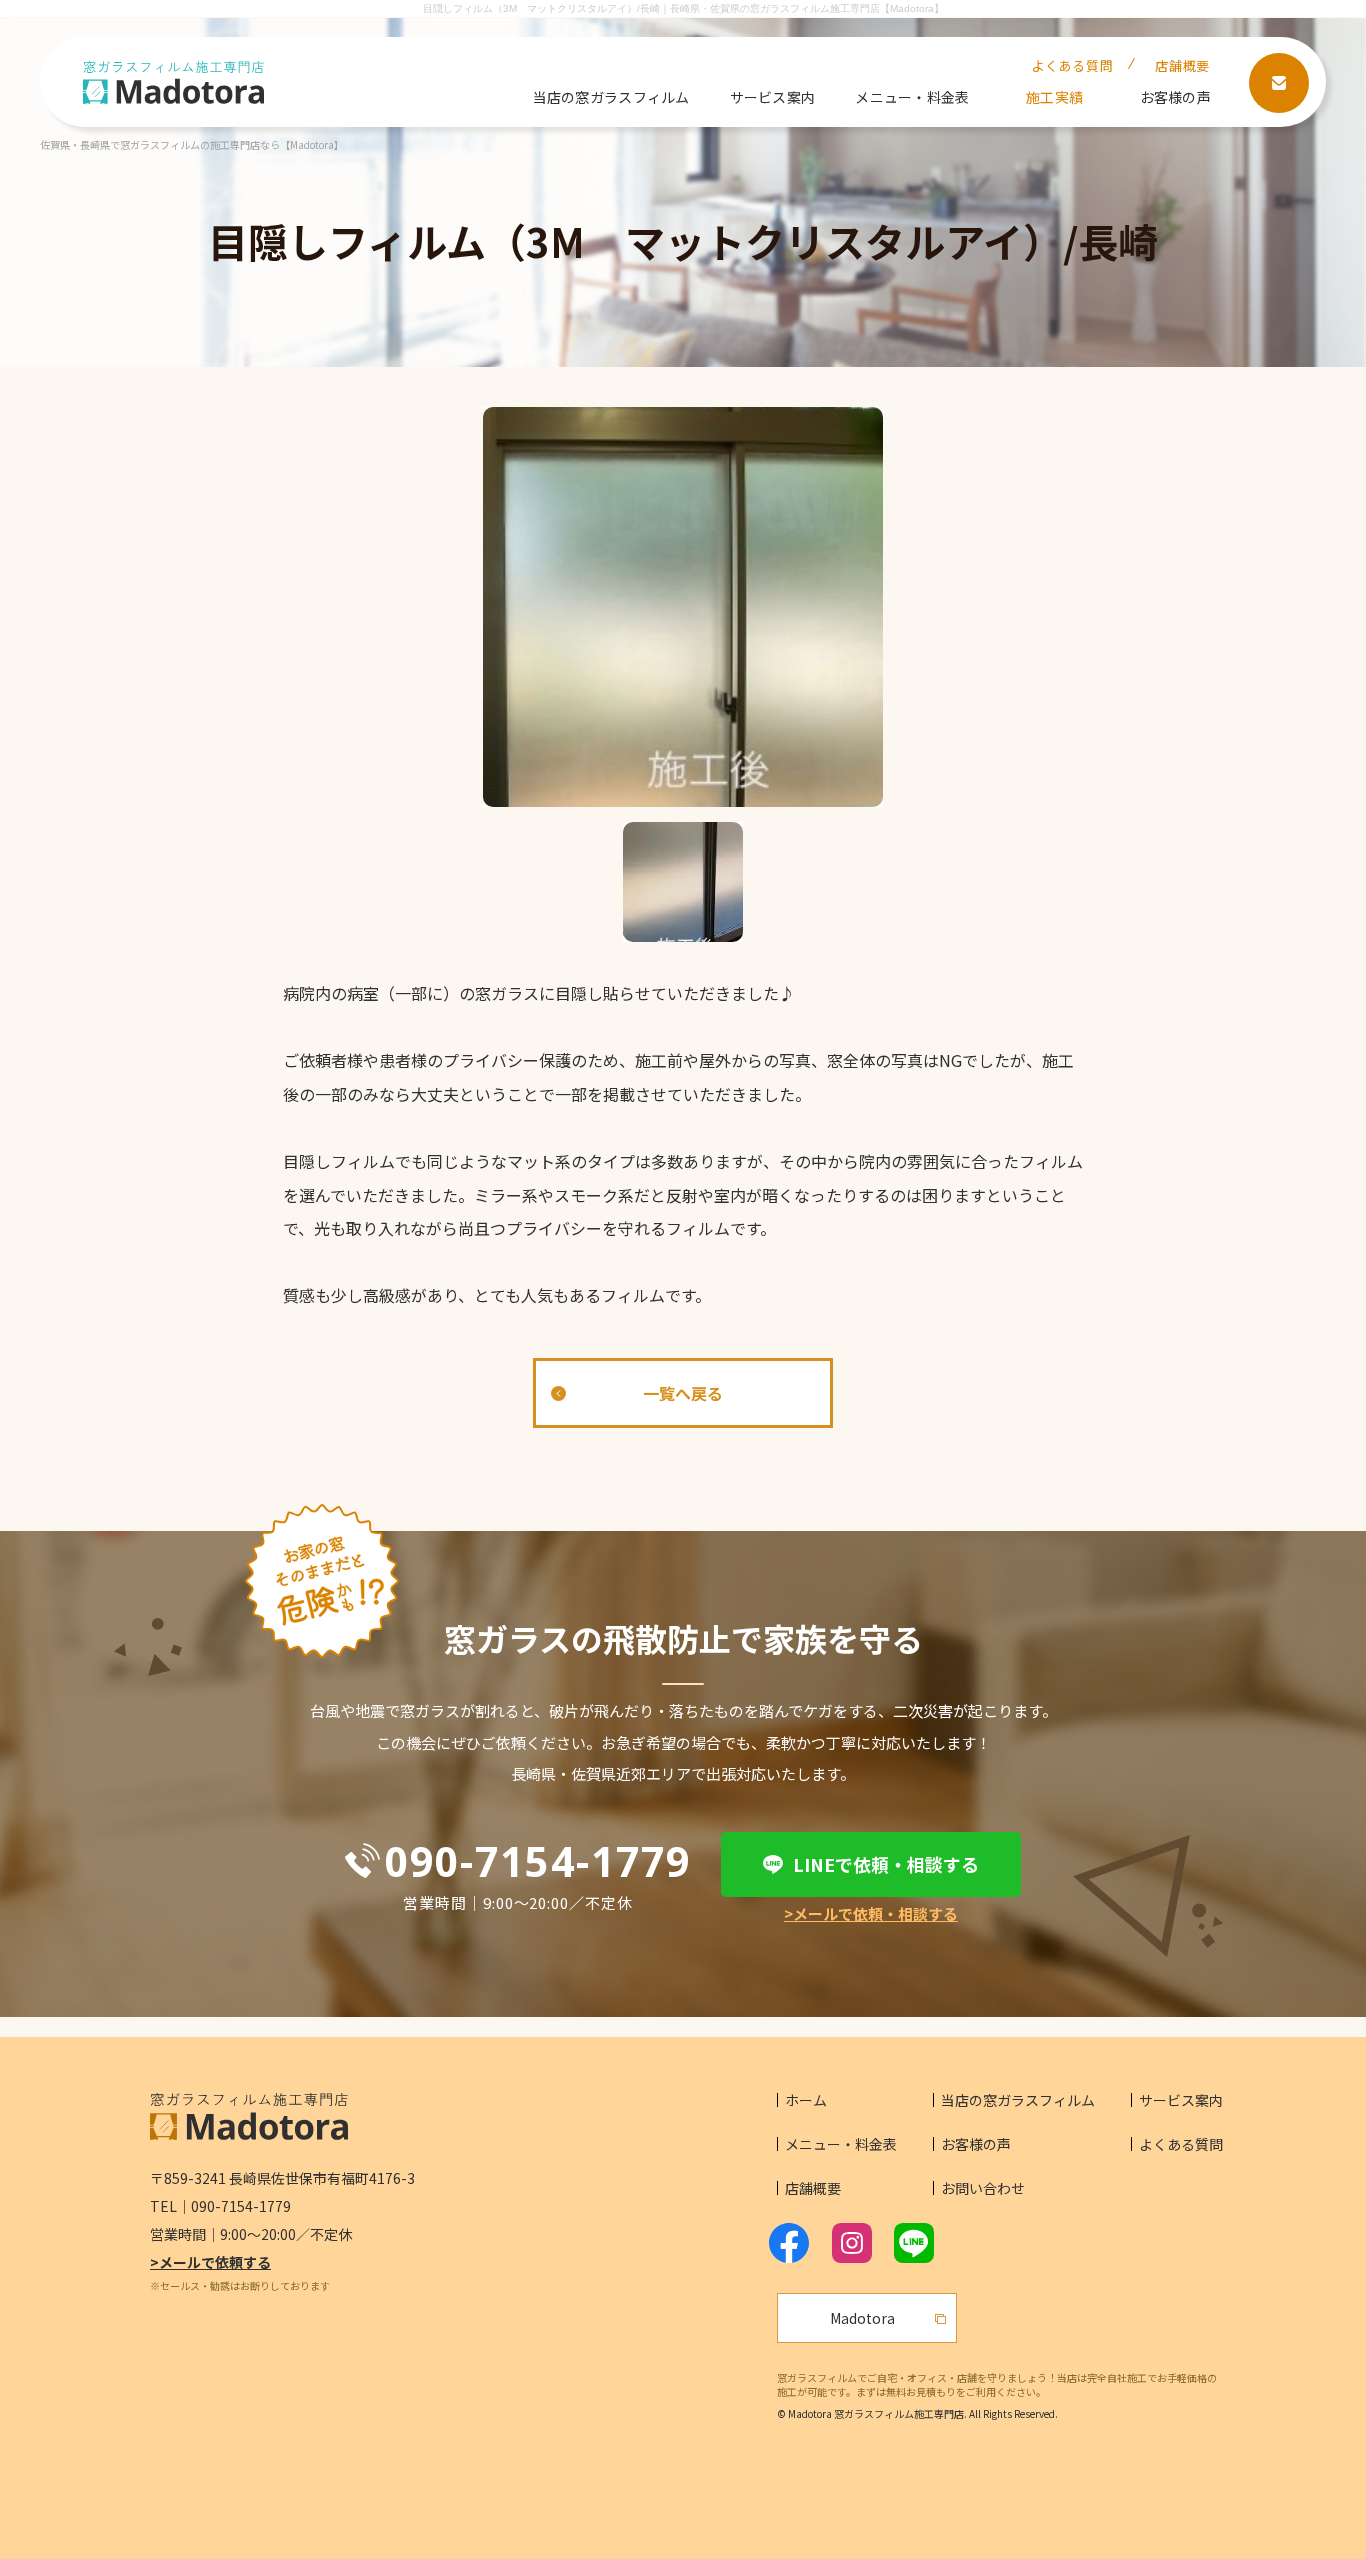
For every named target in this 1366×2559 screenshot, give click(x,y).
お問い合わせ (983, 2188)
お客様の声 (1175, 97)
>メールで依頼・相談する (871, 1913)
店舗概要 (1182, 65)
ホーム (806, 2100)
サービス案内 (773, 97)
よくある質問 (1072, 65)
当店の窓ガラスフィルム (611, 97)
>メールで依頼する (210, 2262)
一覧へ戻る (683, 1393)
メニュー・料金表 (912, 97)
